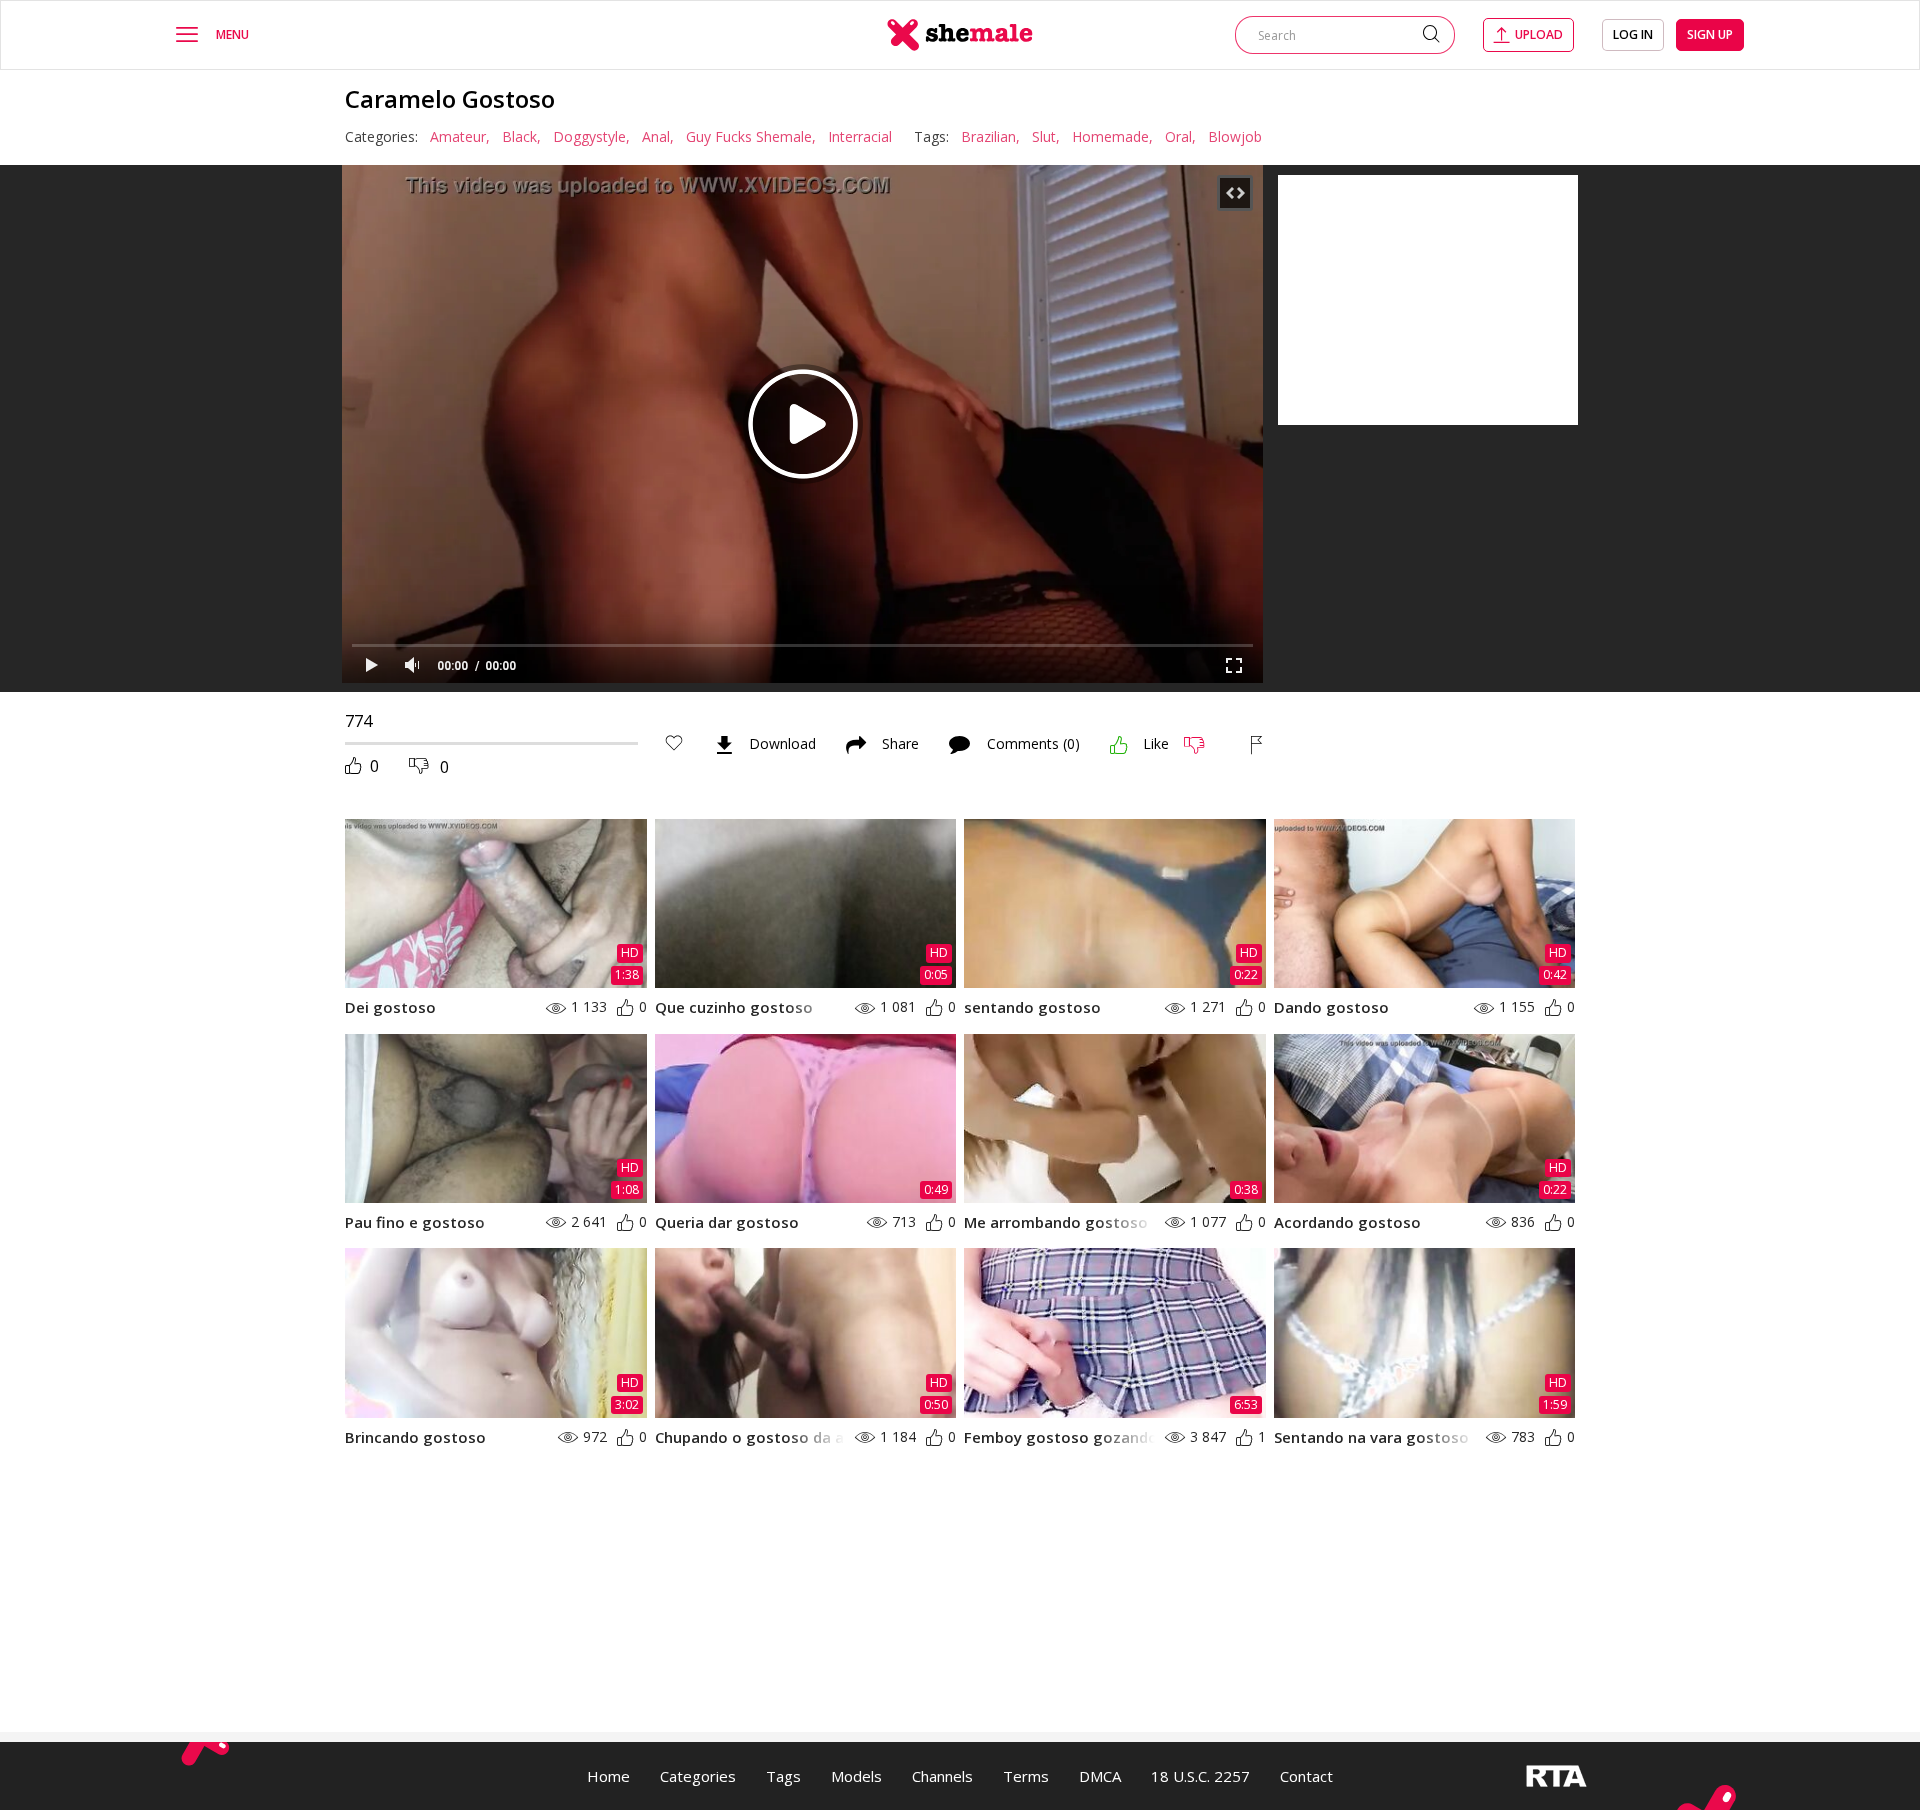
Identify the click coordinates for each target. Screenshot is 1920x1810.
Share (900, 745)
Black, (521, 136)
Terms (1026, 1776)
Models (856, 1776)
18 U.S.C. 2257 (1200, 1776)
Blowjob (1235, 136)
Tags (783, 1776)
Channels (942, 1776)
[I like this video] (1119, 745)
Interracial (860, 136)
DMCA (1100, 1776)
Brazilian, (990, 136)
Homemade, (1112, 136)
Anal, (658, 136)
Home (608, 1776)
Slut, (1046, 136)
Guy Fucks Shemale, (751, 136)
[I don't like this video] (1202, 745)
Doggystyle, (591, 136)
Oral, (1180, 136)
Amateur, (460, 136)
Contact (1306, 1776)
